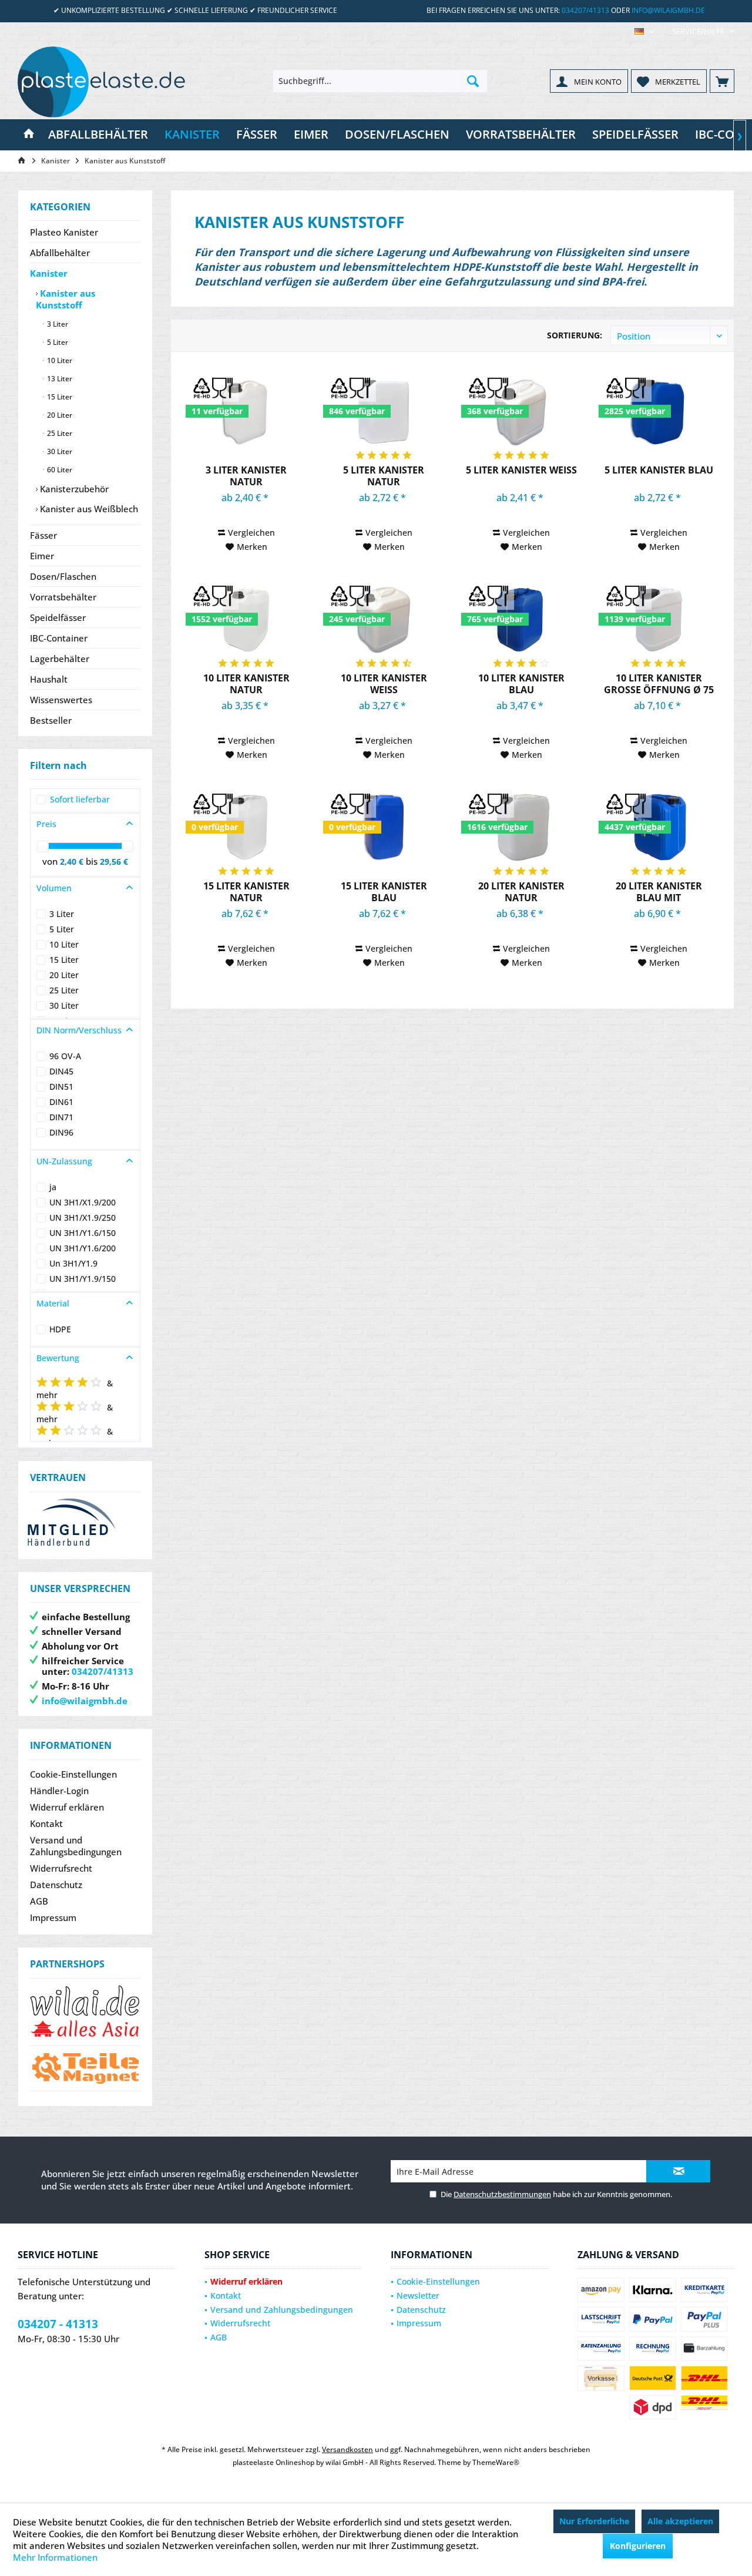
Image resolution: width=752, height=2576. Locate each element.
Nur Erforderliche (594, 2521)
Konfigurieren (638, 2546)
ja (53, 1187)
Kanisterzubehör (73, 489)
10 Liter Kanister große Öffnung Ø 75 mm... (659, 684)
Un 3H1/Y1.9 (73, 1263)
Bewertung (58, 1358)
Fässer (43, 535)
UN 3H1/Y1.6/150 (83, 1233)
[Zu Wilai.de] (85, 2012)
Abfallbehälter (60, 253)
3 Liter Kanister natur (246, 476)
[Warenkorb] (722, 81)
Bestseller (51, 720)
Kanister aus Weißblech (88, 509)
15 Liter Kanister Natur (246, 892)
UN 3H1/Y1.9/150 (83, 1279)
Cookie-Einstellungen (73, 1774)
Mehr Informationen (55, 2557)
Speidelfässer (58, 617)
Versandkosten (348, 2449)
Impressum (53, 1917)
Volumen (54, 888)
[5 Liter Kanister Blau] (659, 411)
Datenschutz (56, 1885)
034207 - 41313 (58, 2324)
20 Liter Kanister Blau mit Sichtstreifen (659, 892)
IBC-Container (59, 638)
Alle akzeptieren (680, 2521)
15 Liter (59, 397)
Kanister (49, 273)
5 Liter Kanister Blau (659, 470)
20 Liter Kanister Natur (521, 892)
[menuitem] (699, 31)
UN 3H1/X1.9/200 (83, 1202)
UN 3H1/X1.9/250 (83, 1218)
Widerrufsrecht (61, 1868)
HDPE (60, 1329)
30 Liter (59, 451)
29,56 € (114, 862)
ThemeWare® (496, 2462)
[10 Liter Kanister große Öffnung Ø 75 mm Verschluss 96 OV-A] (659, 619)
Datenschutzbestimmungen (502, 2194)
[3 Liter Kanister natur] (246, 411)
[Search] (473, 81)
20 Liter (59, 415)
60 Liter (59, 470)
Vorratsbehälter (63, 597)
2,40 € (73, 862)
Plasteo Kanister (64, 232)
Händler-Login (59, 1791)
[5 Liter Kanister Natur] (383, 411)
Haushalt (49, 679)
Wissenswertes (61, 700)
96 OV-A (65, 1056)
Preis (46, 824)
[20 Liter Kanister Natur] (521, 827)
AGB (39, 1901)
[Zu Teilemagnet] (85, 2068)
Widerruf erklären (67, 1807)
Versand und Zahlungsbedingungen (76, 1846)
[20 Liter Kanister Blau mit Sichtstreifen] (659, 827)
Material (53, 1303)
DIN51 (61, 1087)
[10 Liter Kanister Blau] (521, 619)
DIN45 (61, 1071)
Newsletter (418, 2295)
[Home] (29, 135)
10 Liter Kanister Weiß (384, 684)
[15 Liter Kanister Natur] (246, 827)
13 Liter (59, 379)
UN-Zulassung (64, 1161)
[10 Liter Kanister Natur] (246, 619)
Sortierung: (575, 335)
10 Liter (59, 360)
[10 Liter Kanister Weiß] (383, 619)
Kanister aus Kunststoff (66, 299)
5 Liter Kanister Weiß (521, 470)
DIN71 (61, 1117)
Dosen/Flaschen (63, 576)
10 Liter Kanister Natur (246, 684)
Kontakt (46, 1823)
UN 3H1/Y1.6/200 (83, 1248)
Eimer (42, 556)
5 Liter (57, 342)
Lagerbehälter (60, 659)
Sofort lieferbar (80, 799)
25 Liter (59, 433)
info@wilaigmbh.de (668, 10)
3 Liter (57, 324)
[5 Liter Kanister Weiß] (521, 411)
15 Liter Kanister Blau (384, 892)
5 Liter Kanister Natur (384, 476)
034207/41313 (585, 10)
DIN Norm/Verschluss (79, 1030)
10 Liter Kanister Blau (521, 684)
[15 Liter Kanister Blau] (383, 827)
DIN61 (61, 1102)
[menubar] (644, 31)
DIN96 (61, 1132)
